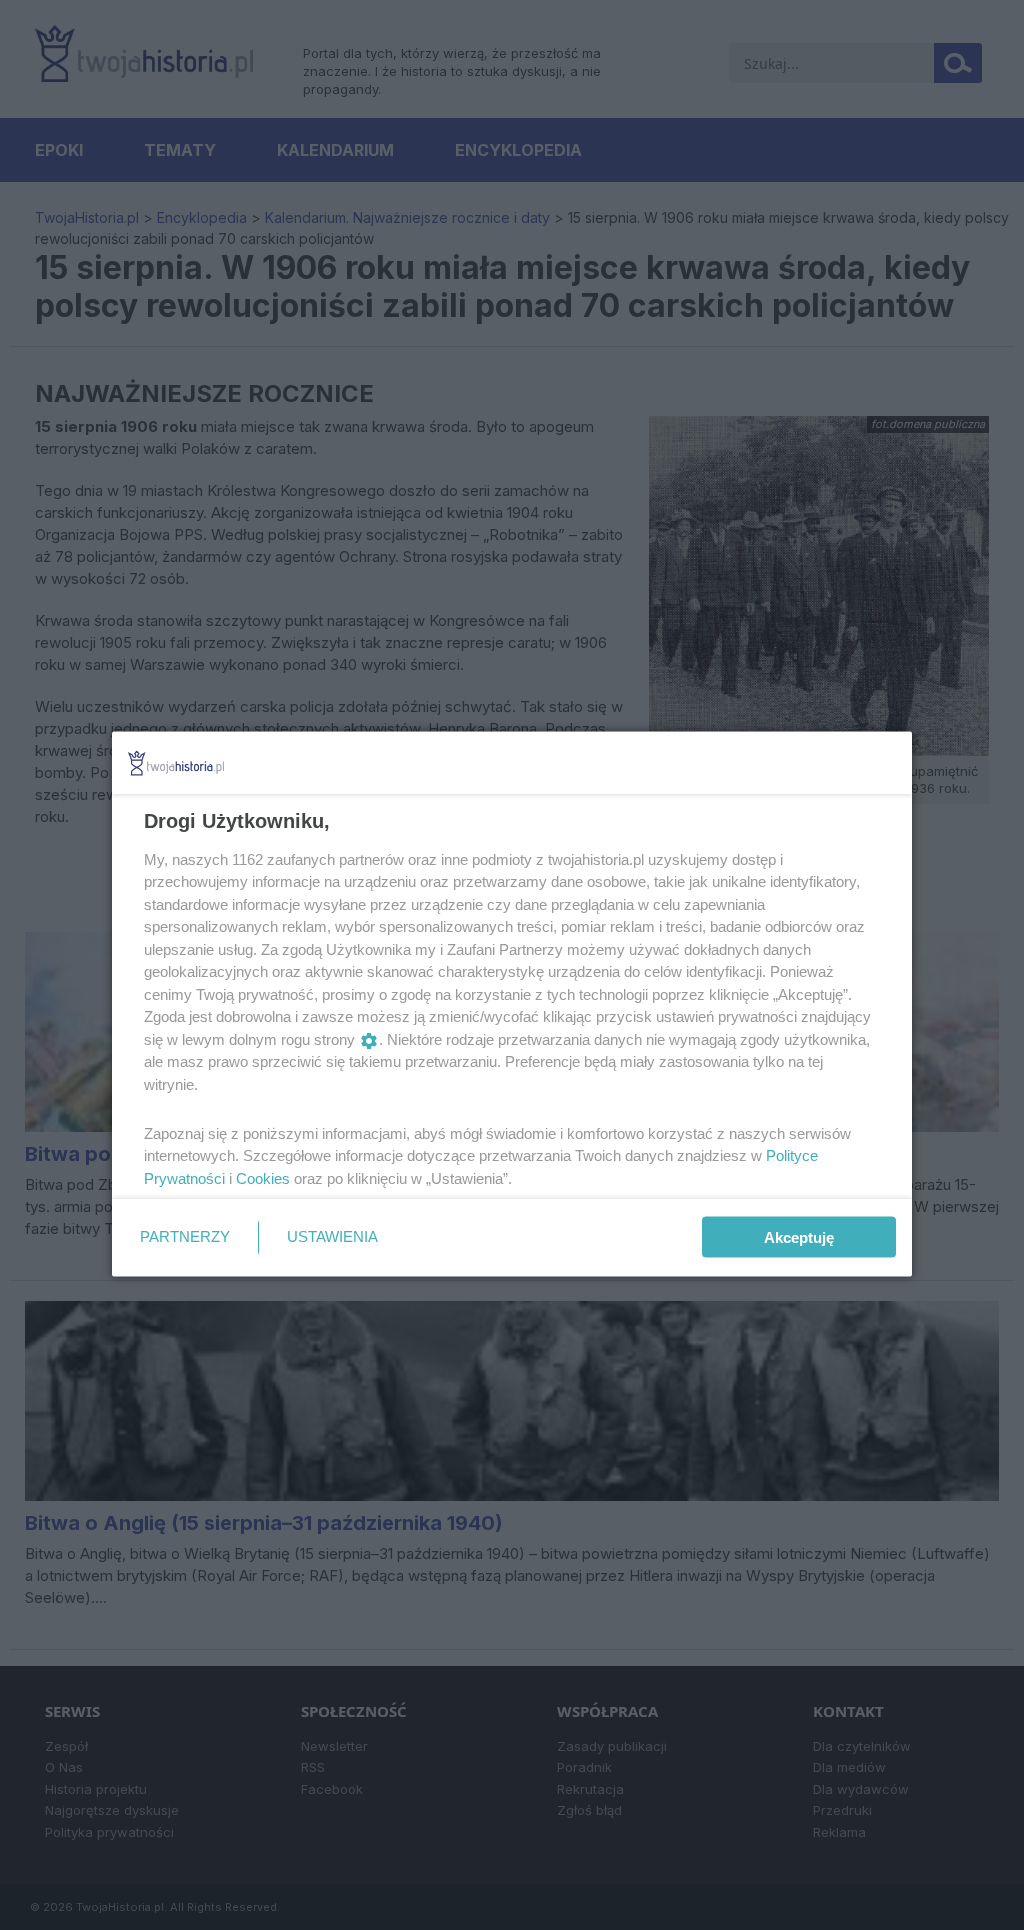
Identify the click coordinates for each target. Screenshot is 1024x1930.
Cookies (263, 1177)
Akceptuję (799, 1237)
